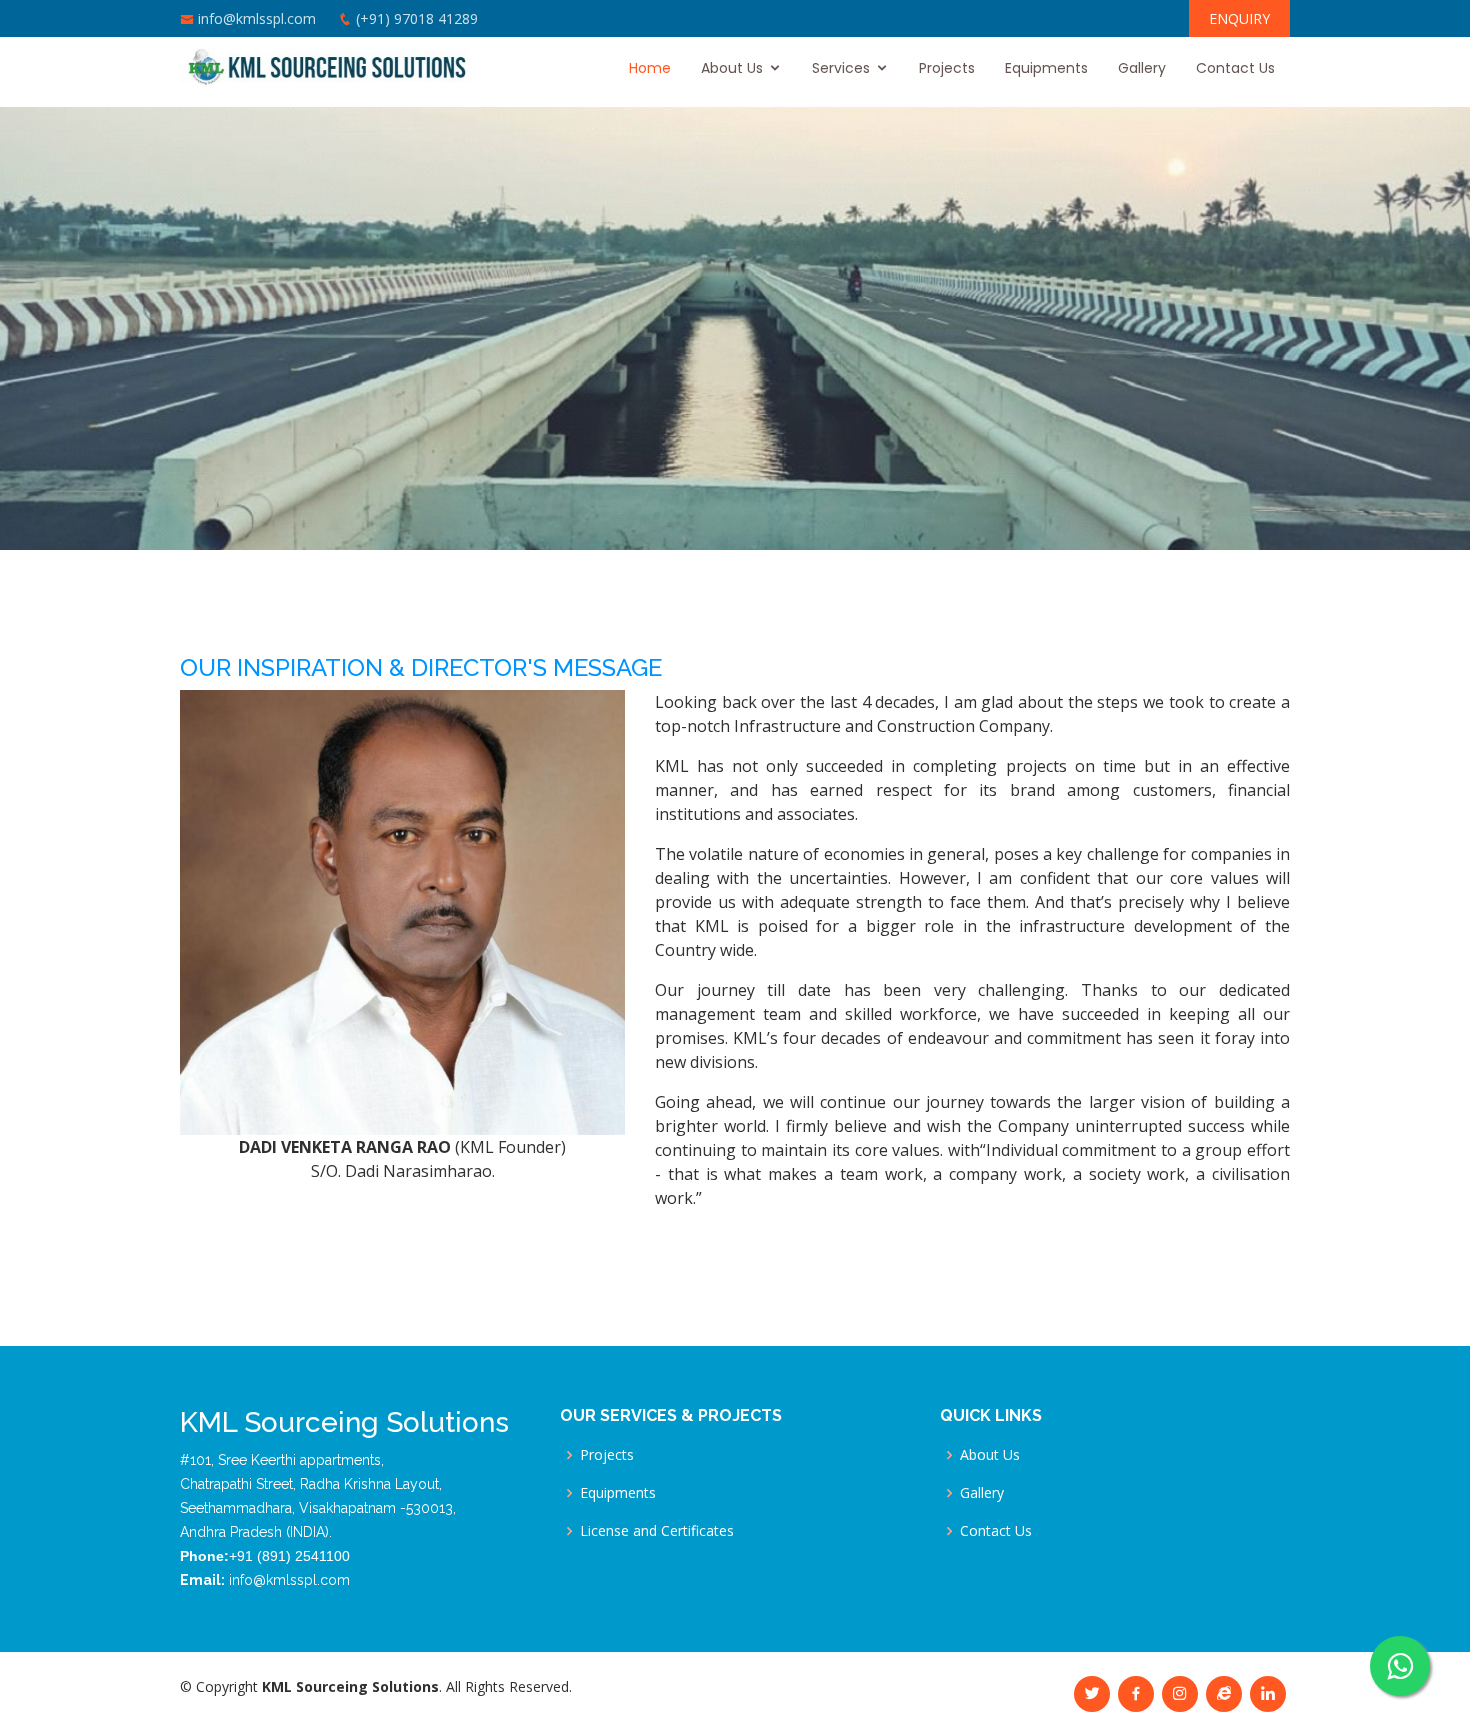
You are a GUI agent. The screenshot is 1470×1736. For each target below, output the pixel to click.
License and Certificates (657, 1531)
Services (841, 68)
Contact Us (1235, 68)
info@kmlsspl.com (257, 18)
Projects (947, 68)
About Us (732, 68)
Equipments (1046, 68)
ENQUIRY (1239, 18)
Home (650, 68)
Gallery (1142, 68)
